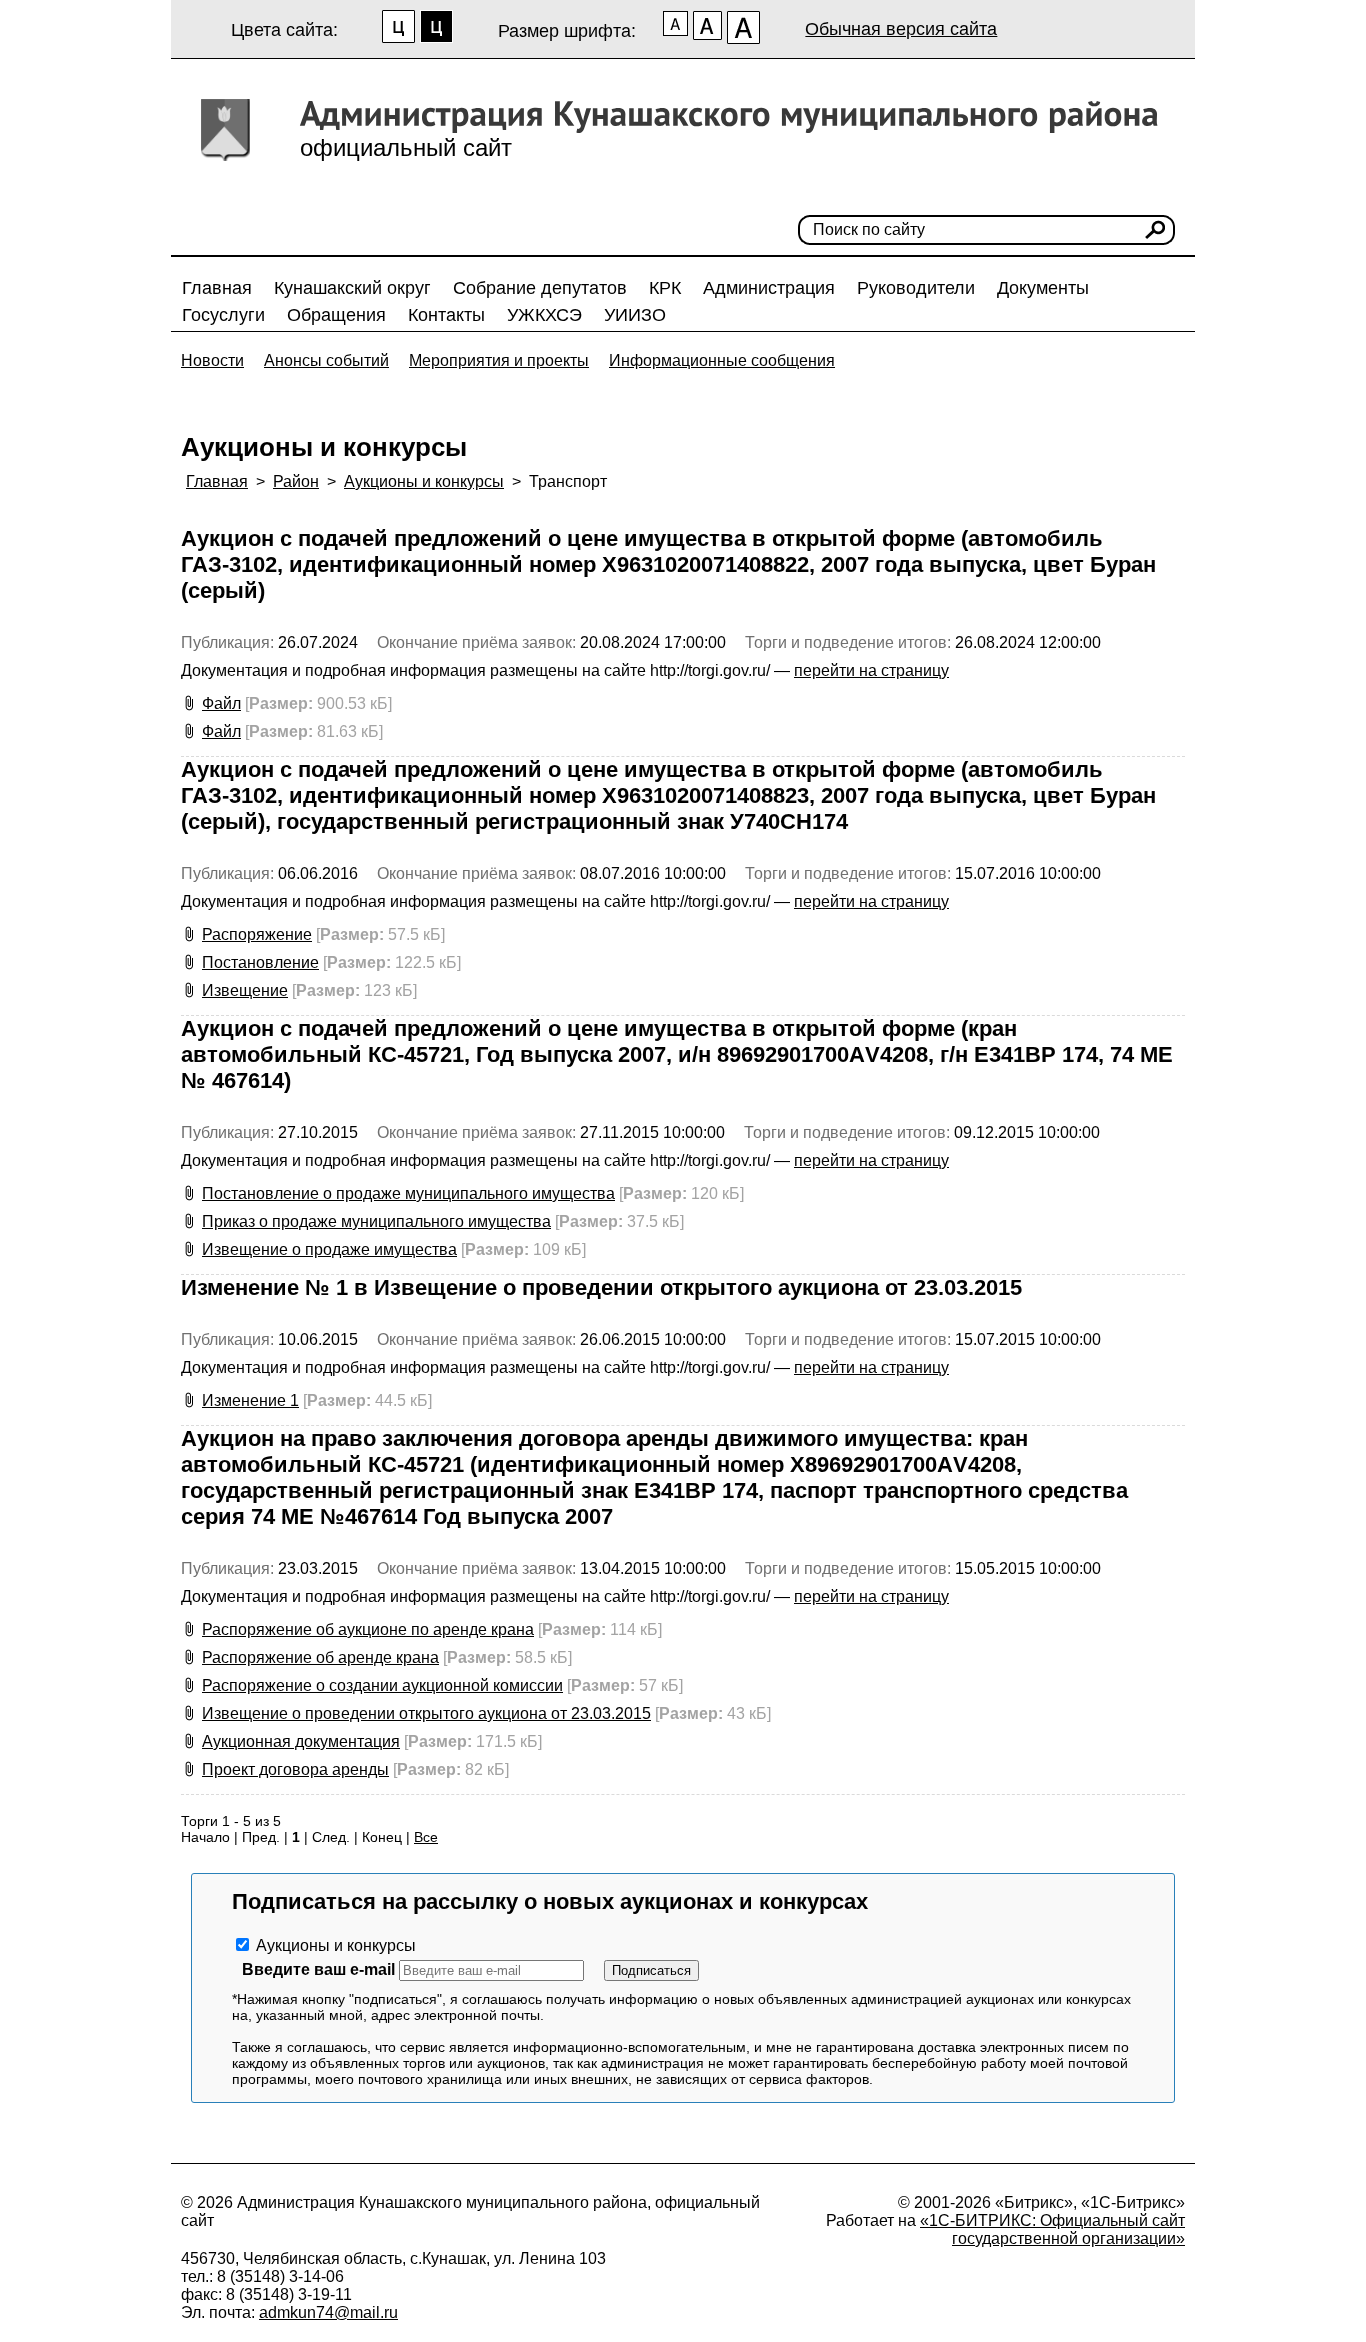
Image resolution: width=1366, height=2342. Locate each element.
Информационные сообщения (722, 360)
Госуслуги (223, 315)
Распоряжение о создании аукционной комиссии (382, 1685)
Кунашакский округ (352, 288)
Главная (217, 288)
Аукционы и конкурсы (424, 481)
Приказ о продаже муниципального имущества (376, 1221)
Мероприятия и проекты (499, 360)
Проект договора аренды (295, 1769)
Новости (212, 360)
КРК (665, 288)
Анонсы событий (326, 360)
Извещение (245, 990)
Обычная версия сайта (901, 29)
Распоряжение (257, 934)
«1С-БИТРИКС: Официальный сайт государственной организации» (1052, 2229)
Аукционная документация (301, 1741)
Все (426, 1837)
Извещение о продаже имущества (329, 1249)
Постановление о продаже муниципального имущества (408, 1193)
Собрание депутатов (540, 288)
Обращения (336, 315)
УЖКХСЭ (544, 315)
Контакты (446, 315)
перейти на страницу (871, 670)
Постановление (260, 962)
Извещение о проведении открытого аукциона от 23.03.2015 (426, 1713)
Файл (221, 703)
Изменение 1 (250, 1400)
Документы (1043, 288)
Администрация (769, 288)
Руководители (916, 288)
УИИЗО (635, 315)
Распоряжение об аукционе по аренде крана (368, 1629)
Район (296, 481)
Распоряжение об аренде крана (320, 1657)
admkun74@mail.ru (328, 2312)
